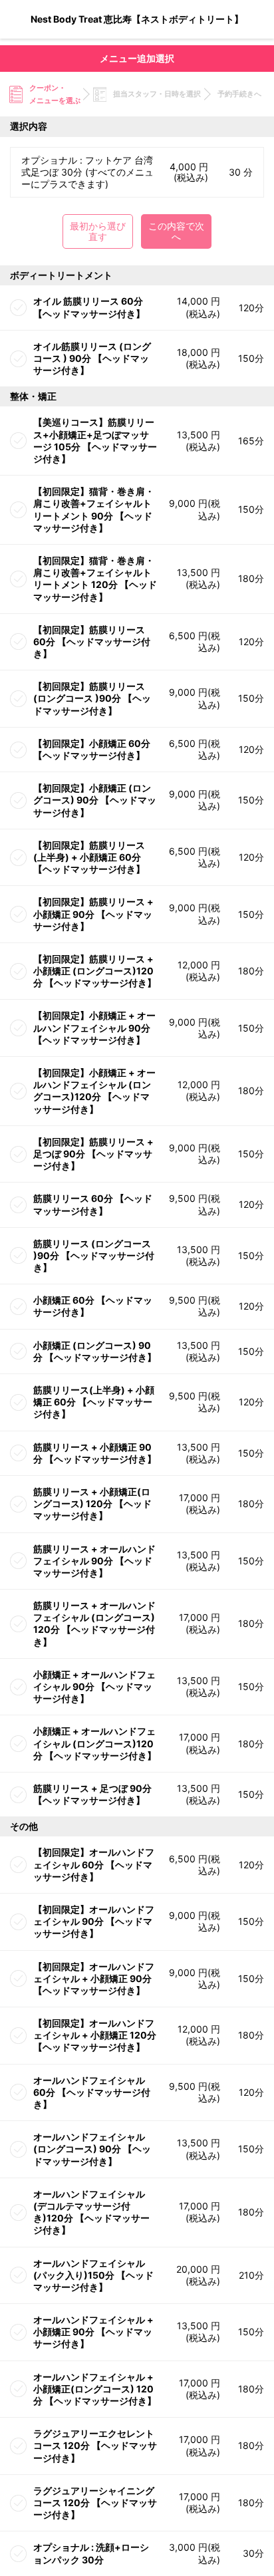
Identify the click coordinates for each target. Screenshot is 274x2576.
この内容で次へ (176, 231)
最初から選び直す (98, 231)
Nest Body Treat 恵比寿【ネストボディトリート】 (137, 19)
